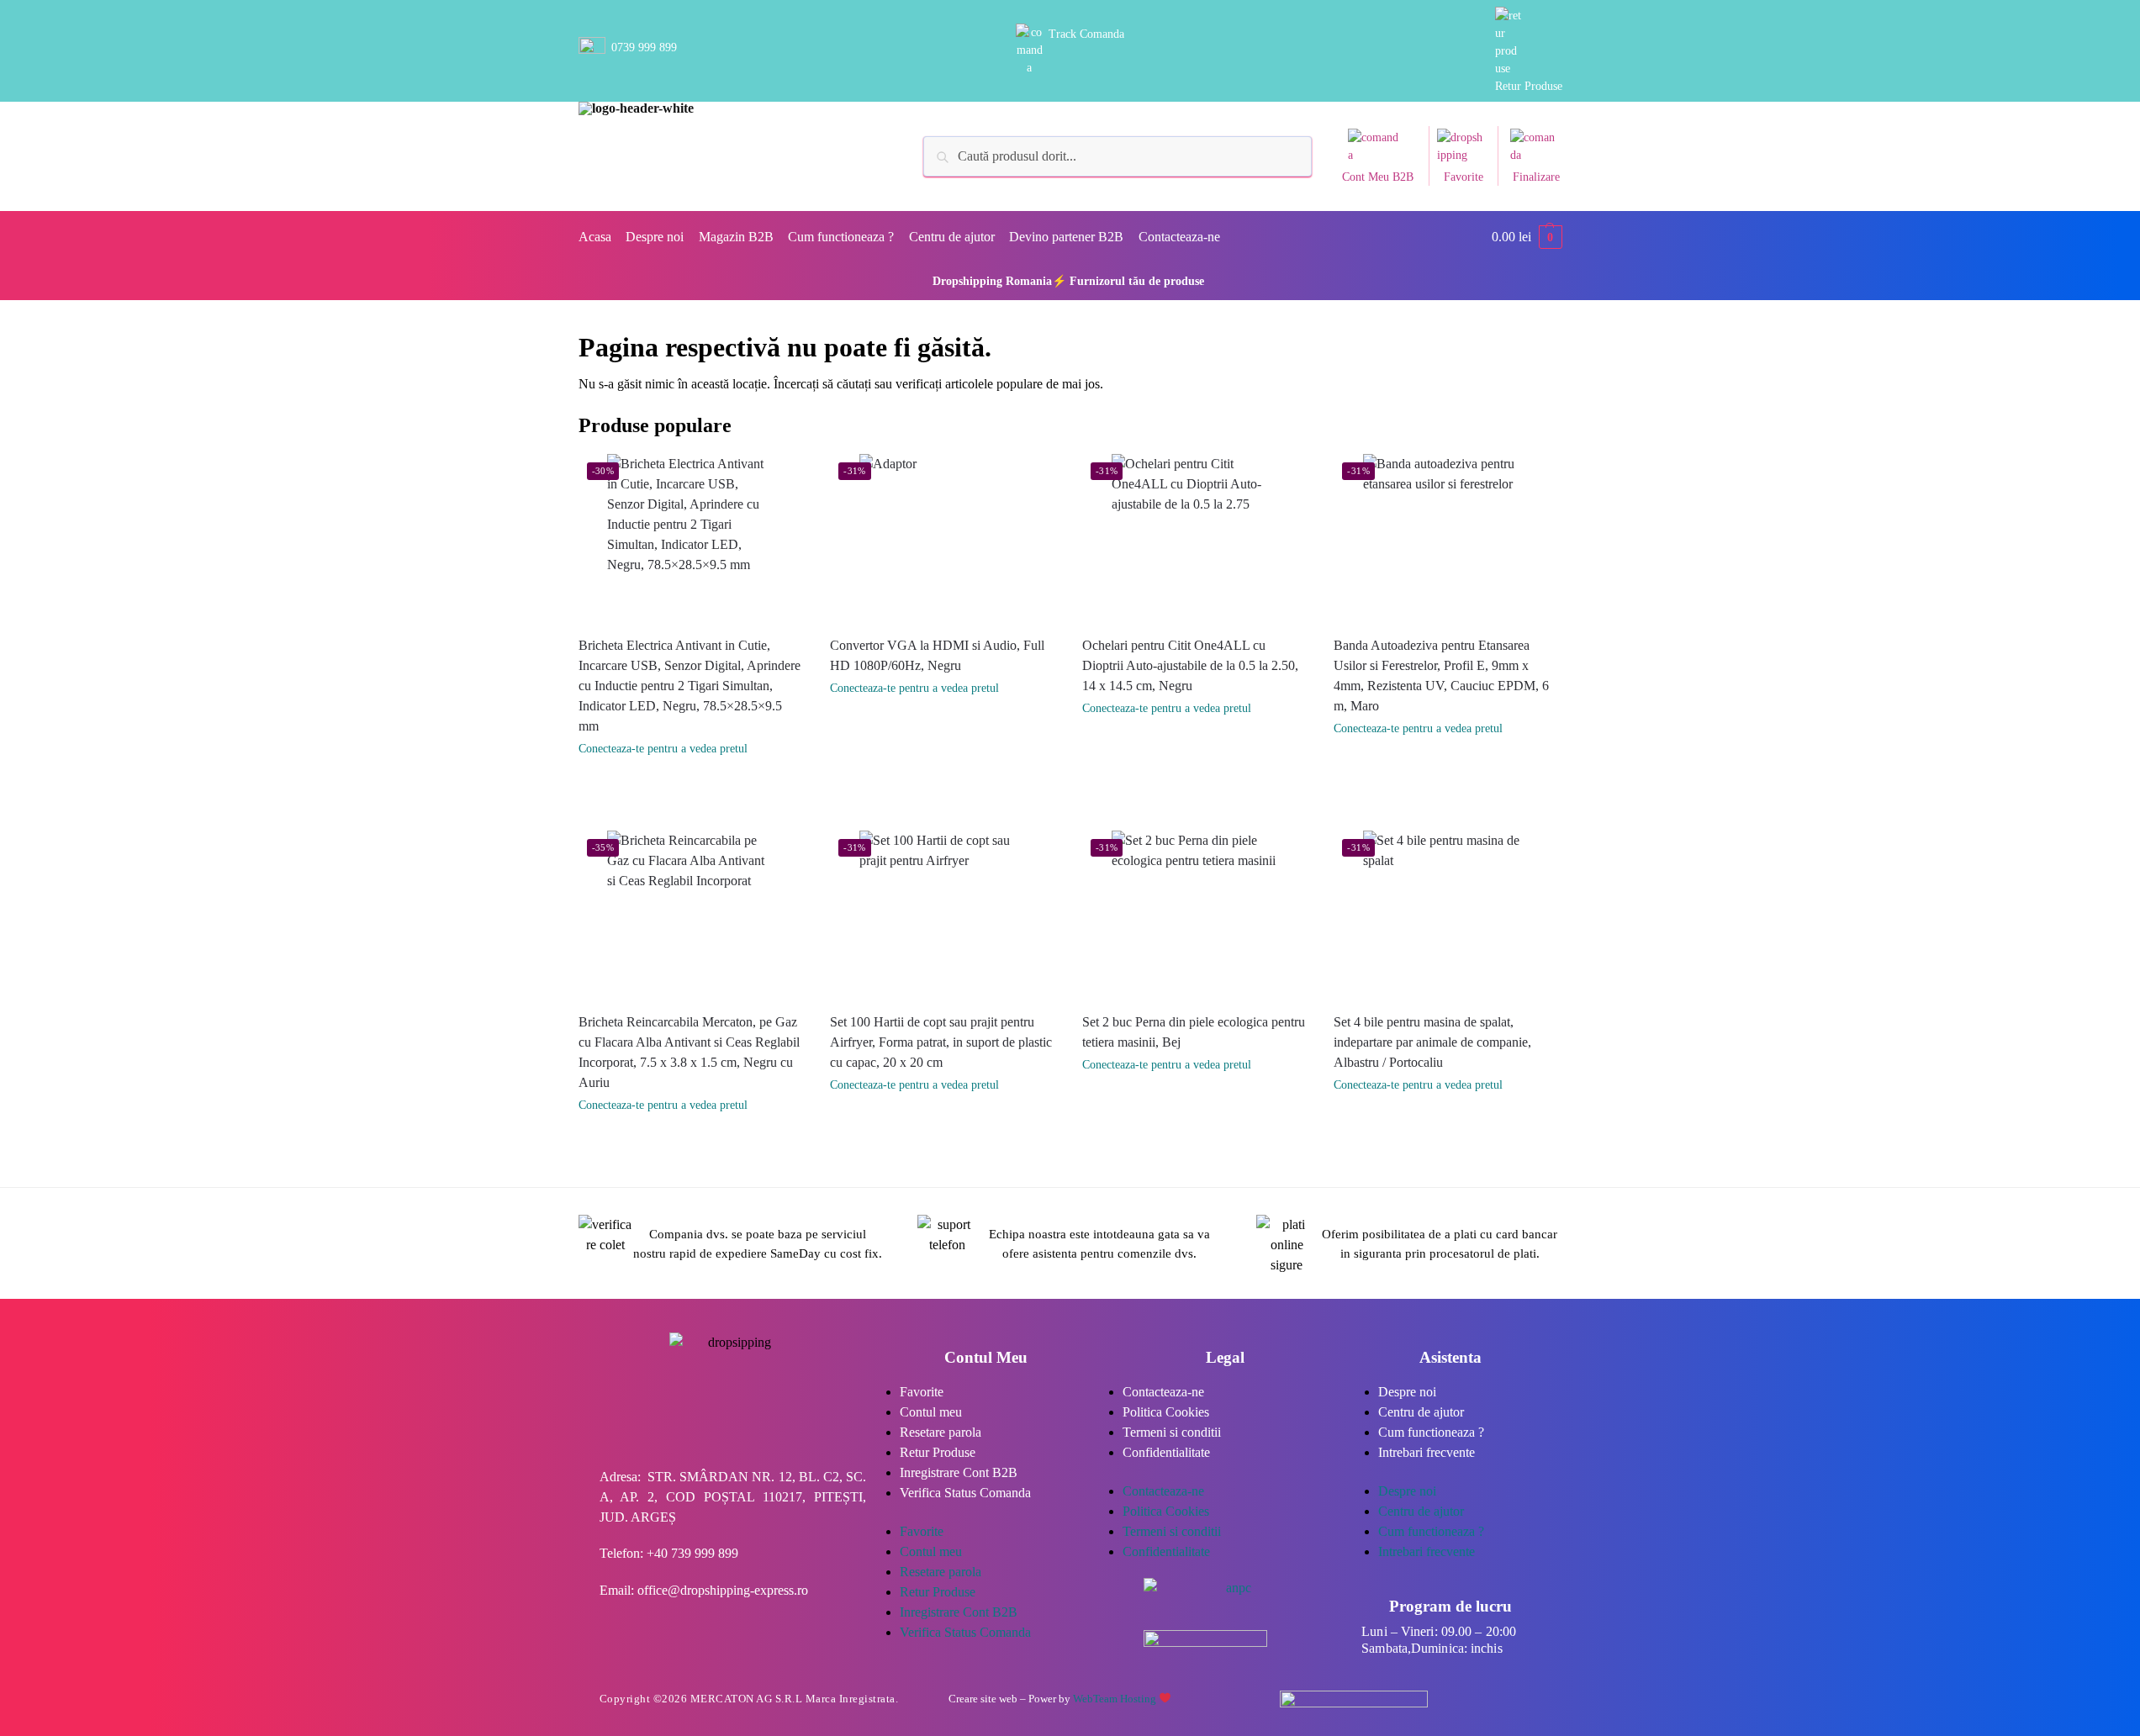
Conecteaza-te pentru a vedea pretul (663, 749)
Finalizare (1536, 177)
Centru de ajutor (1421, 1412)
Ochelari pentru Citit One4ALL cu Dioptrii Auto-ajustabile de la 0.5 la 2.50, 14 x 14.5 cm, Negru (1190, 665)
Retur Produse (1529, 86)
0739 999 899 (644, 47)
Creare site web (983, 1699)
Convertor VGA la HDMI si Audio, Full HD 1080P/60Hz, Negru (937, 655)
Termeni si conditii (1172, 1432)
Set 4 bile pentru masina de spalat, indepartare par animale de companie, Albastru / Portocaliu (1432, 1042)
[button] (1527, 237)
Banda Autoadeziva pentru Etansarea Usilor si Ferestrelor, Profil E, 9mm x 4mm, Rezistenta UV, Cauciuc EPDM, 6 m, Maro (1441, 675)
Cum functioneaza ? (1431, 1432)
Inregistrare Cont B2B (959, 1472)
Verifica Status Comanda (965, 1493)
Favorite (1464, 177)
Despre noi (1407, 1392)
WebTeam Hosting (1116, 1699)
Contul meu (931, 1412)
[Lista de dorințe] (792, 479)
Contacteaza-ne (1163, 1392)
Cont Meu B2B (1378, 177)
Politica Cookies (1166, 1412)
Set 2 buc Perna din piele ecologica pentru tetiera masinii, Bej (1194, 1032)
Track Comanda (1086, 34)
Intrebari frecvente (1427, 1452)
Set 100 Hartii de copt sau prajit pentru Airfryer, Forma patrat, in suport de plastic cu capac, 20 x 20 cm (941, 1042)
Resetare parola (941, 1432)
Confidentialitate (1166, 1452)
